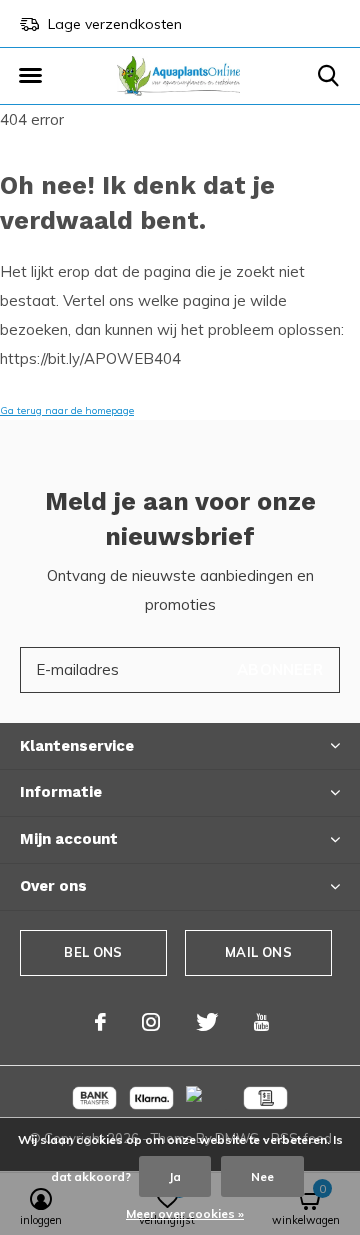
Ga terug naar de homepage (67, 410)
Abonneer (280, 669)
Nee (262, 1176)
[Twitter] (207, 1022)
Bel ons (93, 952)
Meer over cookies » (185, 1213)
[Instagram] (151, 1022)
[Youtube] (261, 1022)
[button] (30, 76)
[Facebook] (100, 1022)
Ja (175, 1176)
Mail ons (258, 952)
